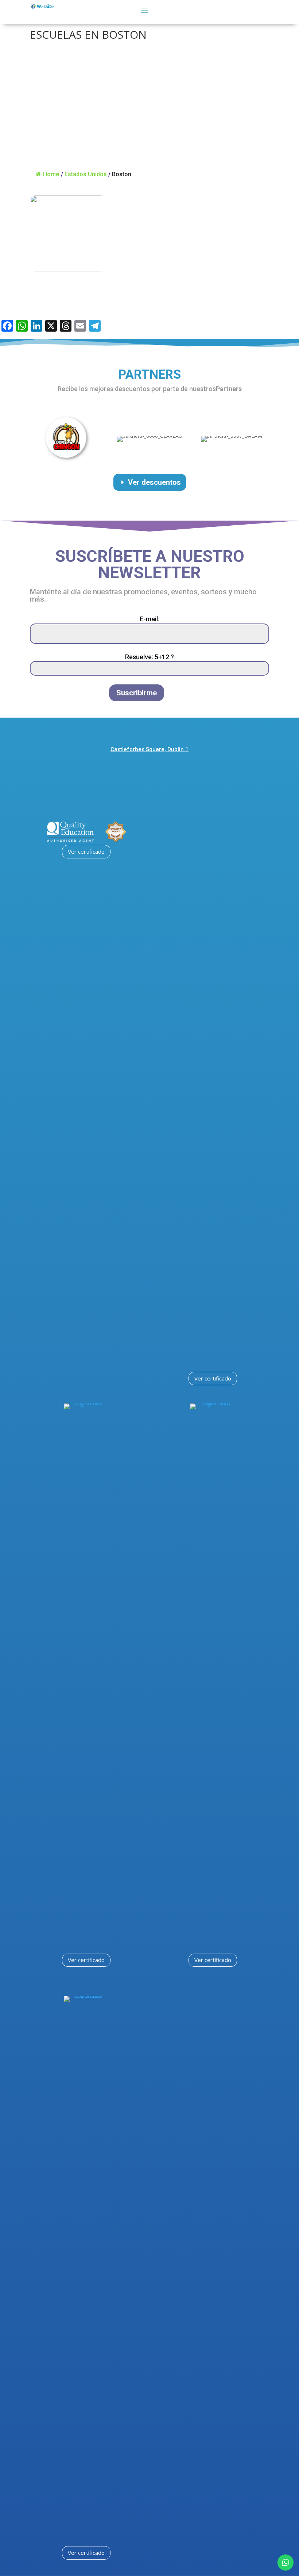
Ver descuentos (154, 482)
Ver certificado (86, 851)
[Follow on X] (168, 772)
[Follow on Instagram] (148, 772)
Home (51, 174)
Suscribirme (137, 693)
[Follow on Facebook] (129, 772)
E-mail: (149, 619)
